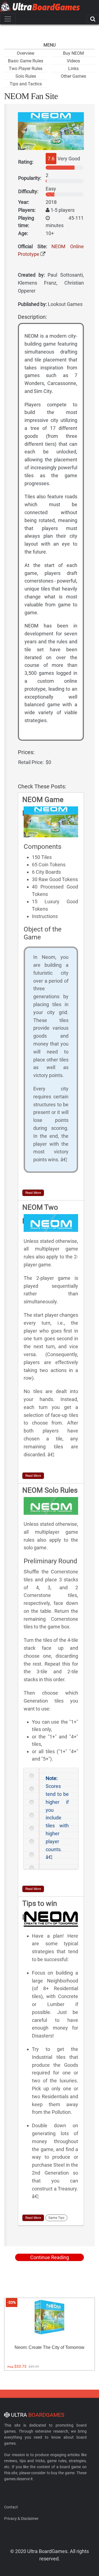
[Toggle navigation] (8, 19)
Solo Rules (26, 76)
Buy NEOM (73, 53)
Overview (26, 53)
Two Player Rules (26, 69)
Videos (73, 61)
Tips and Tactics (26, 84)
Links (73, 69)
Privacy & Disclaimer (21, 2519)
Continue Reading (50, 2257)
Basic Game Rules (26, 61)
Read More (33, 1193)
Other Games (73, 76)
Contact (11, 2507)
